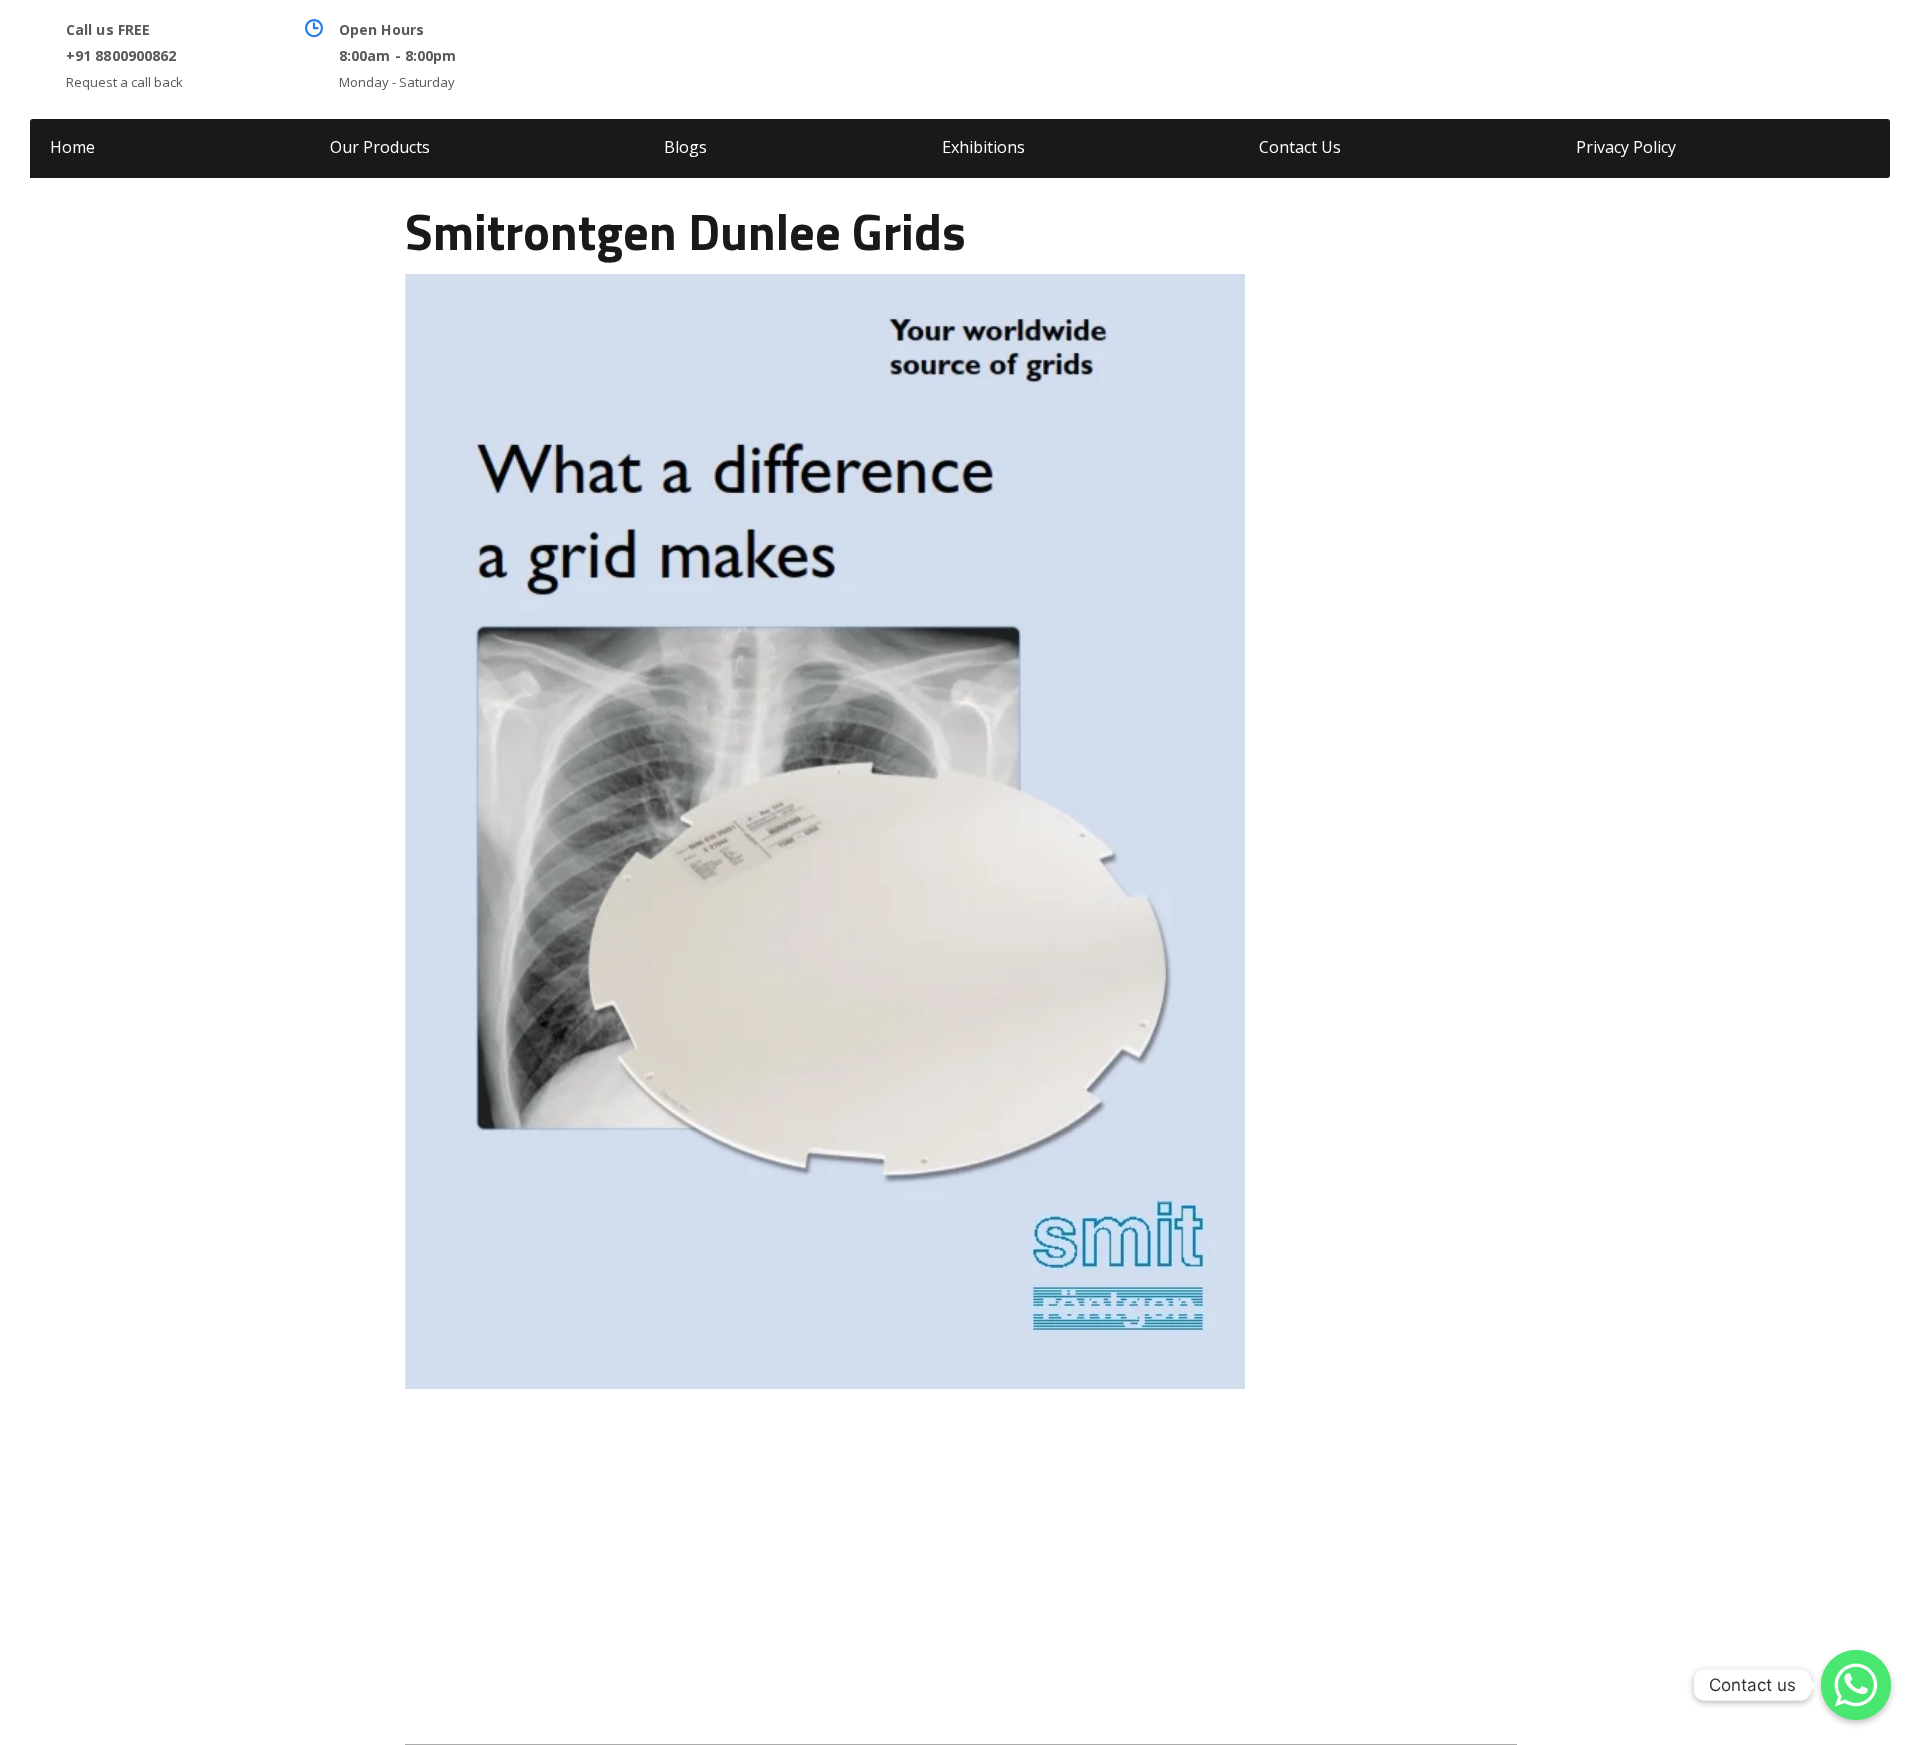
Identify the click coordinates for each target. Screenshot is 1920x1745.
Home (72, 147)
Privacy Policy (1626, 147)
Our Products (380, 147)
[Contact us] (1856, 1685)
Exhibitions (983, 147)
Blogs (685, 147)
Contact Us (1300, 147)
